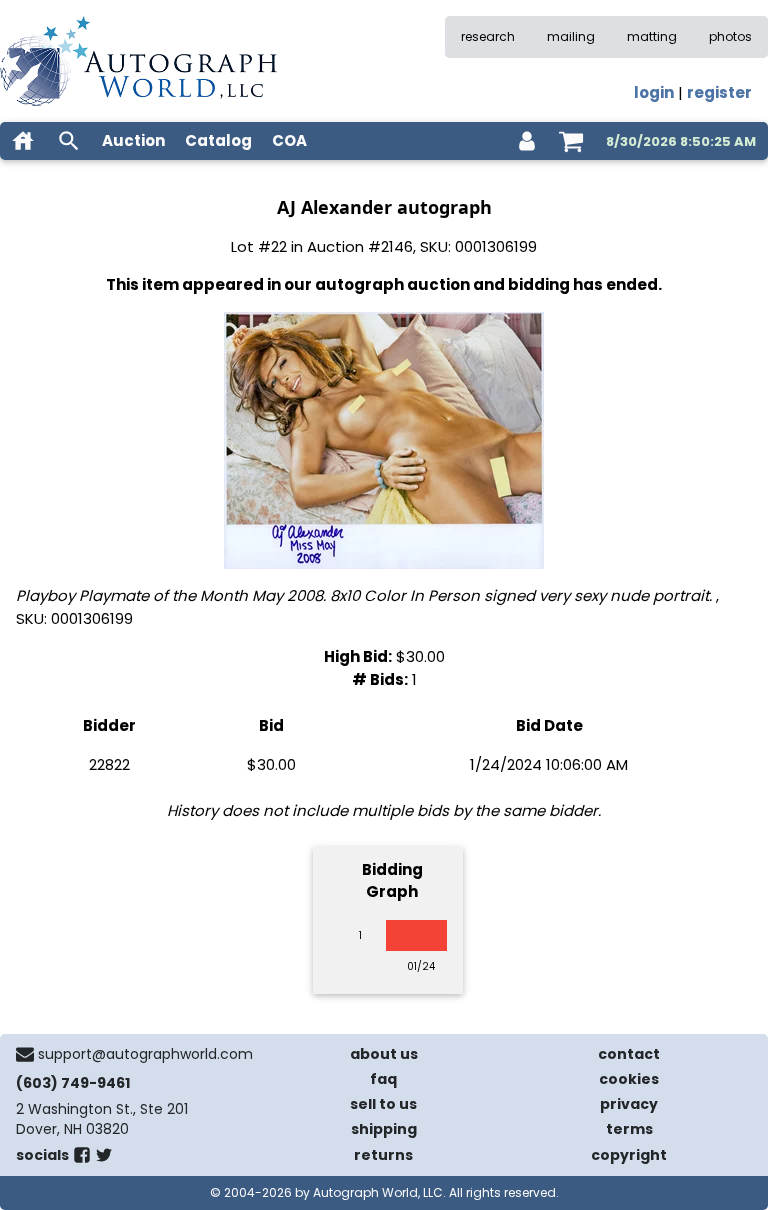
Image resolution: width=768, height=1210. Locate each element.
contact (629, 1054)
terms (629, 1129)
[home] (23, 141)
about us (384, 1054)
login (654, 92)
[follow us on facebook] (82, 1159)
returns (383, 1155)
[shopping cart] (571, 141)
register (719, 92)
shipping (384, 1129)
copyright (629, 1155)
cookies (629, 1079)
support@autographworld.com (145, 1054)
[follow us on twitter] (104, 1159)
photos (730, 36)
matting (652, 36)
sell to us (383, 1104)
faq (383, 1079)
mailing (571, 36)
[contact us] (25, 1054)
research (488, 36)
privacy (629, 1104)
